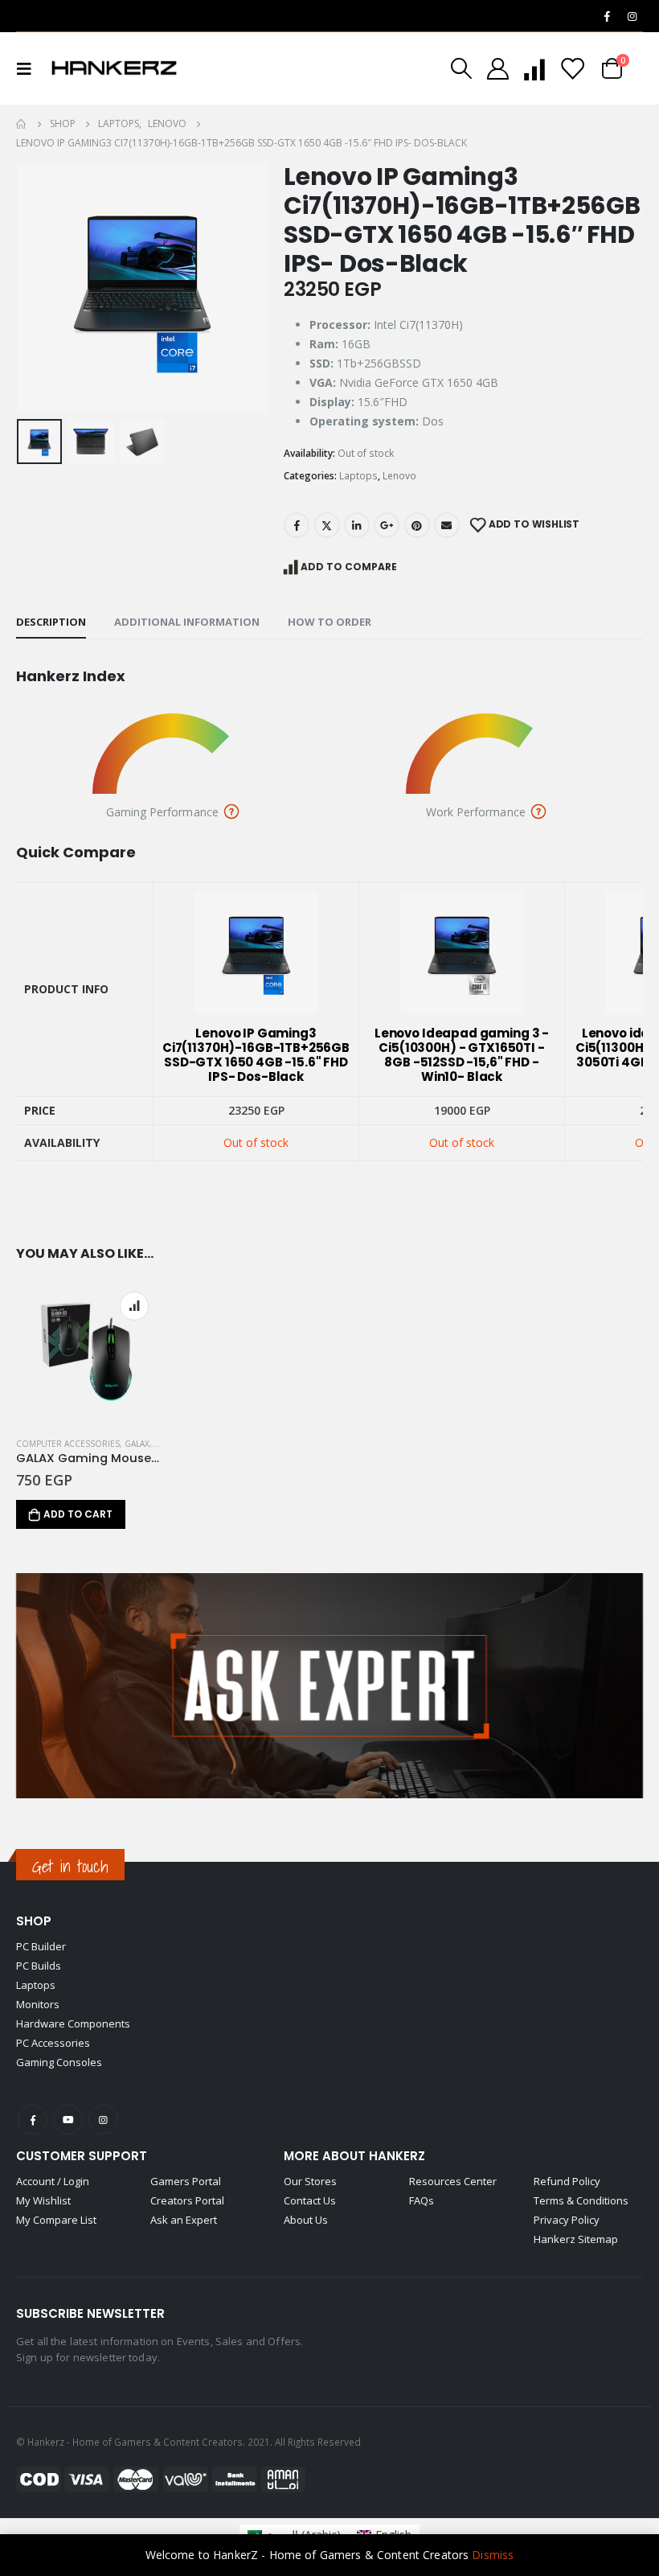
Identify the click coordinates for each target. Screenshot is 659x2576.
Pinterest (417, 525)
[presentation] (36, 288)
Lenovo (399, 476)
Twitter (327, 525)
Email (447, 525)
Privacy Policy (567, 2220)
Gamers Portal (186, 2181)
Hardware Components (73, 2023)
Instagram (103, 2120)
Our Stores (310, 2181)
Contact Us (310, 2200)
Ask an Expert (184, 2220)
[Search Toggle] (461, 68)
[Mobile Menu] (29, 68)
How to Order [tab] (329, 622)
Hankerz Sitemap (576, 2239)
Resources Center (453, 2181)
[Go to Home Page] (22, 124)
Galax (137, 1444)
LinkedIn (357, 525)
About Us (306, 2220)
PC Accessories (53, 2043)
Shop (34, 1921)
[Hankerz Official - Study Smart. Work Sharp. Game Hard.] (114, 68)
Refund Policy (567, 2181)
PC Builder (41, 1946)
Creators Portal (187, 2200)
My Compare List (56, 2220)
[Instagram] (632, 16)
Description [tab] (51, 622)
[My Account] (497, 69)
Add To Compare (349, 567)
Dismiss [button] (493, 2555)
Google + (387, 525)
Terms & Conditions (581, 2200)
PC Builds (39, 1966)
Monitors (38, 2004)
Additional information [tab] (187, 622)
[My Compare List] (534, 69)
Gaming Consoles (59, 2062)
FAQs (422, 2200)
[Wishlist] (572, 69)
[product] (88, 1352)
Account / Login (53, 2181)
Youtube (68, 2120)
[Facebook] (607, 16)
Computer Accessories (68, 1444)
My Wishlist (43, 2200)
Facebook (297, 525)
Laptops (358, 476)
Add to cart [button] (78, 1514)
